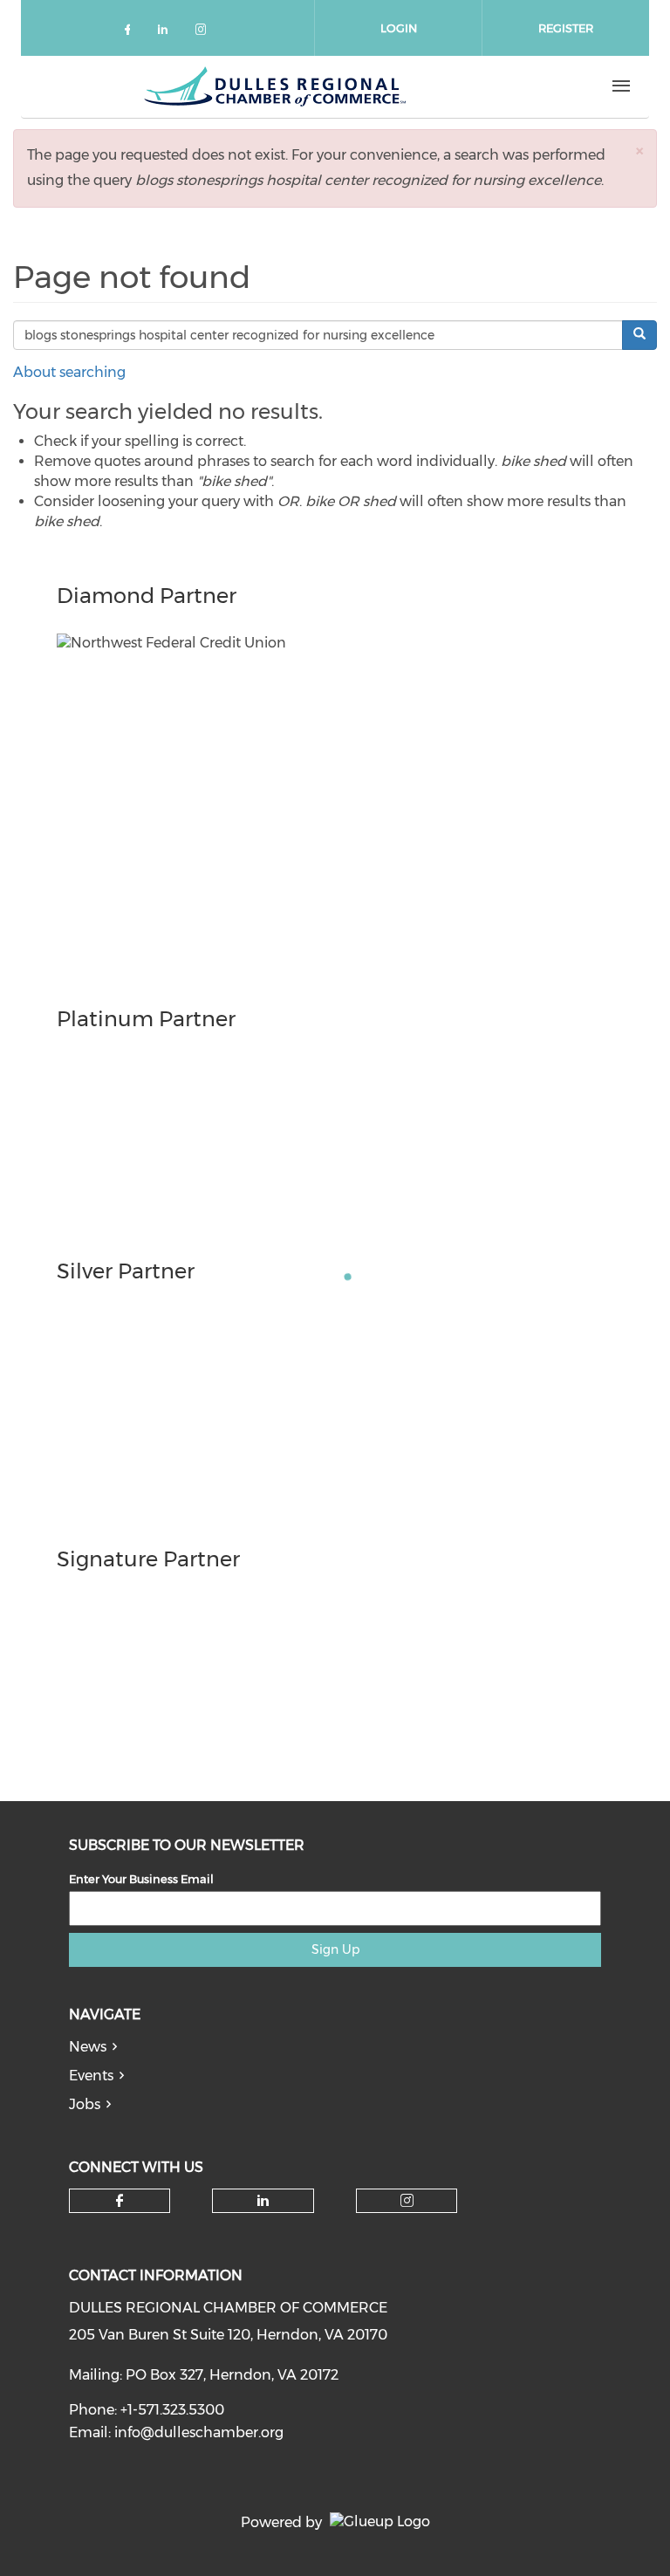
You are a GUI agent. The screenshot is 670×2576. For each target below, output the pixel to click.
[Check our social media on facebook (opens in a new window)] (131, 33)
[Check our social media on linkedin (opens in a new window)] (167, 33)
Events (91, 2076)
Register (566, 28)
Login (399, 28)
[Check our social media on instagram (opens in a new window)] (204, 33)
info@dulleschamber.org (199, 2432)
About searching (69, 372)
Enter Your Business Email (141, 1879)
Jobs (85, 2104)
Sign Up (335, 1949)
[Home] (275, 86)
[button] (639, 151)
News (88, 2047)
